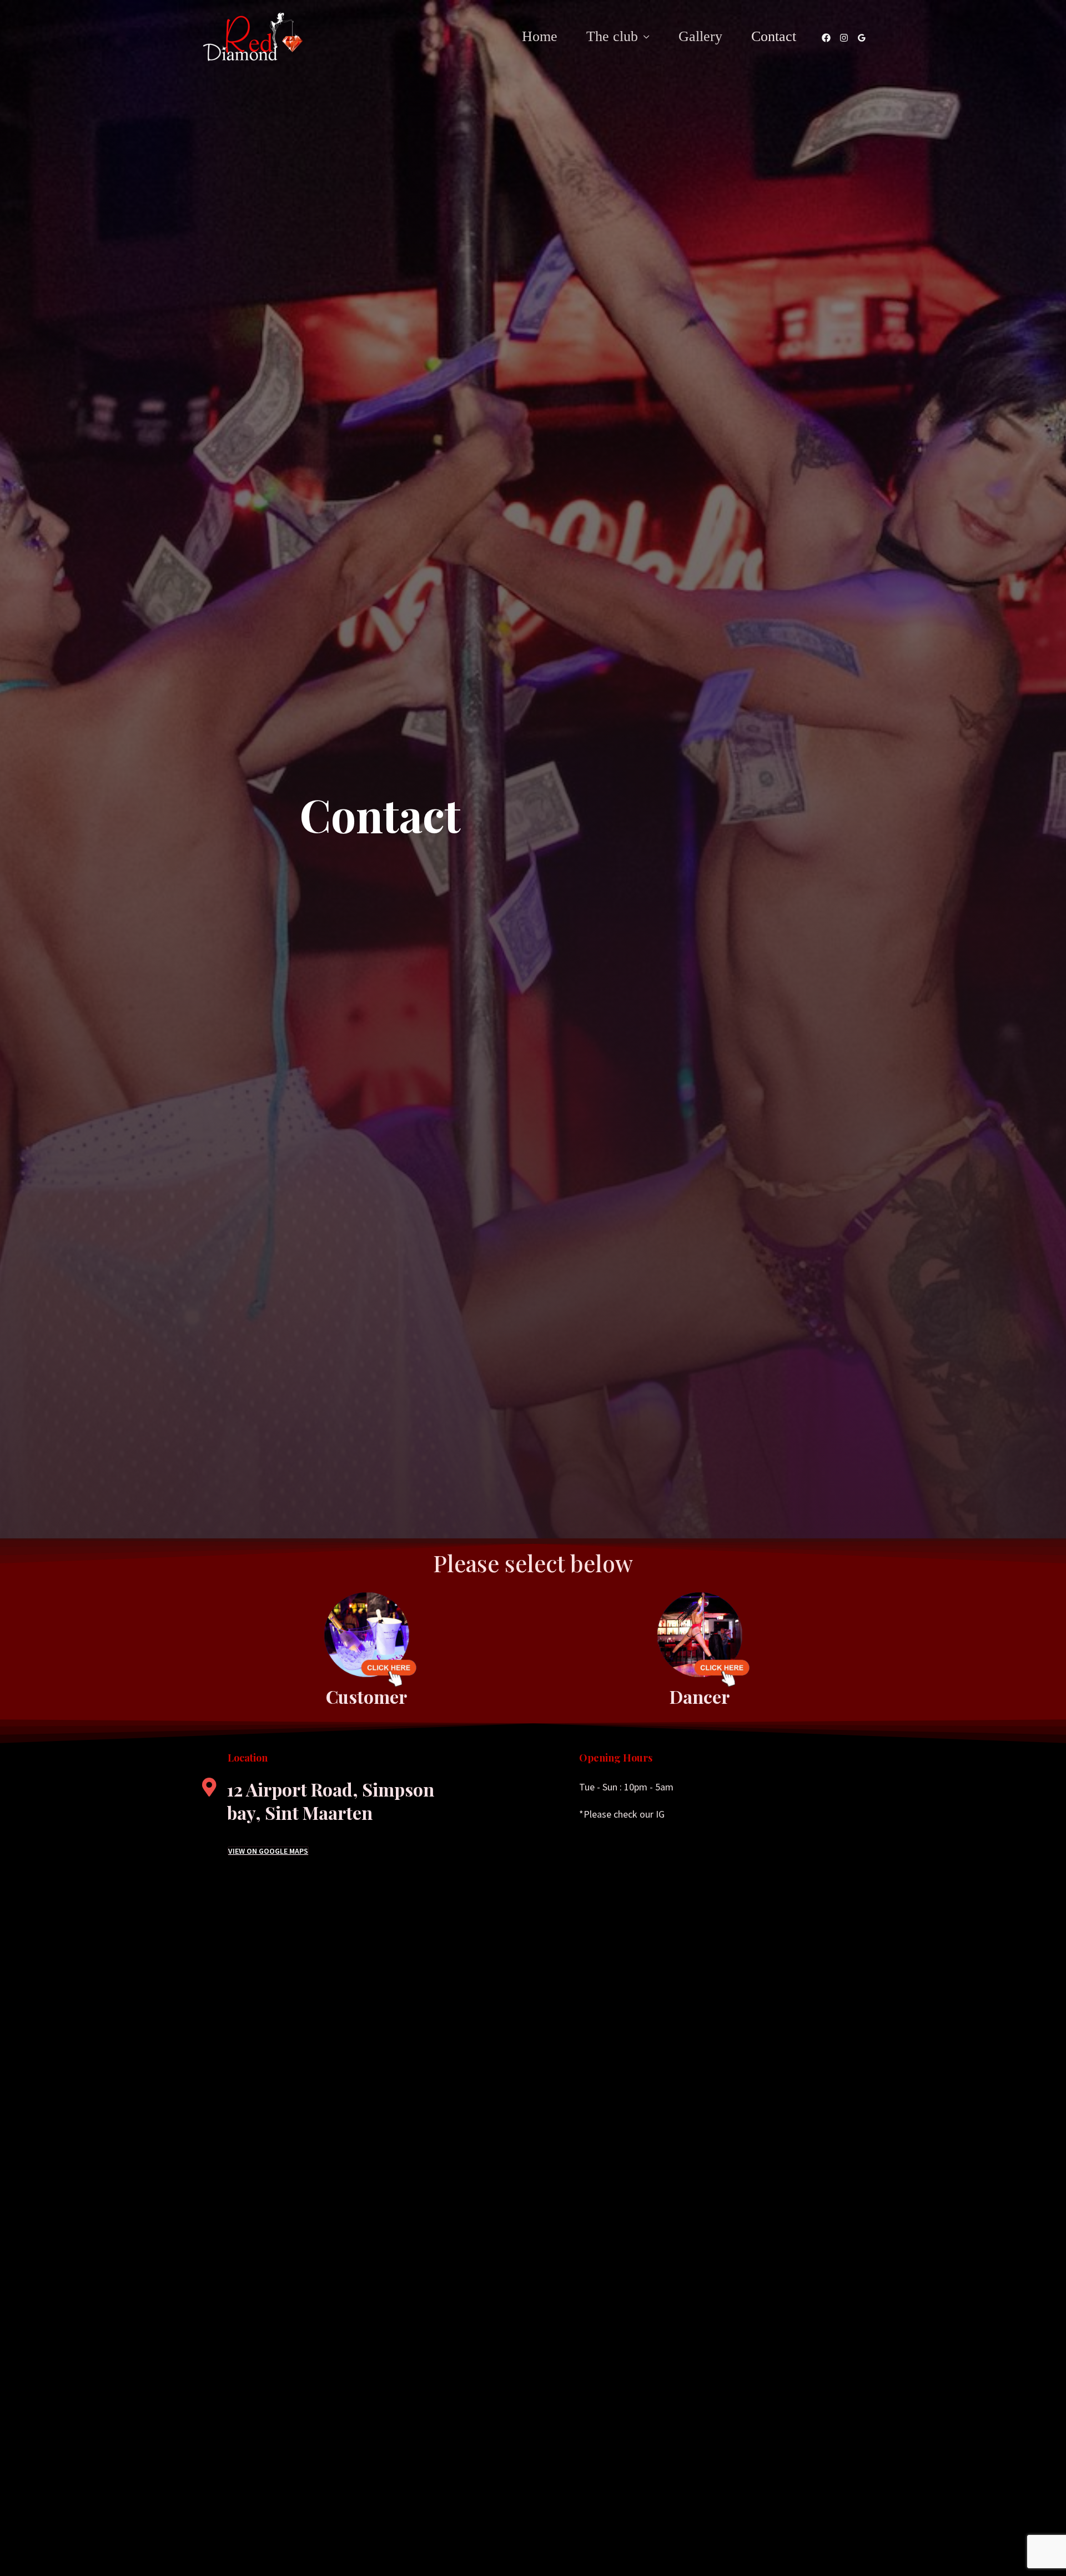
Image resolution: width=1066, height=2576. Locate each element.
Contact (774, 36)
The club (612, 36)
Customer (366, 1696)
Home (540, 36)
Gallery (700, 36)
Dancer (700, 1696)
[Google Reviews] (862, 38)
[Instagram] (844, 38)
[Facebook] (826, 38)
